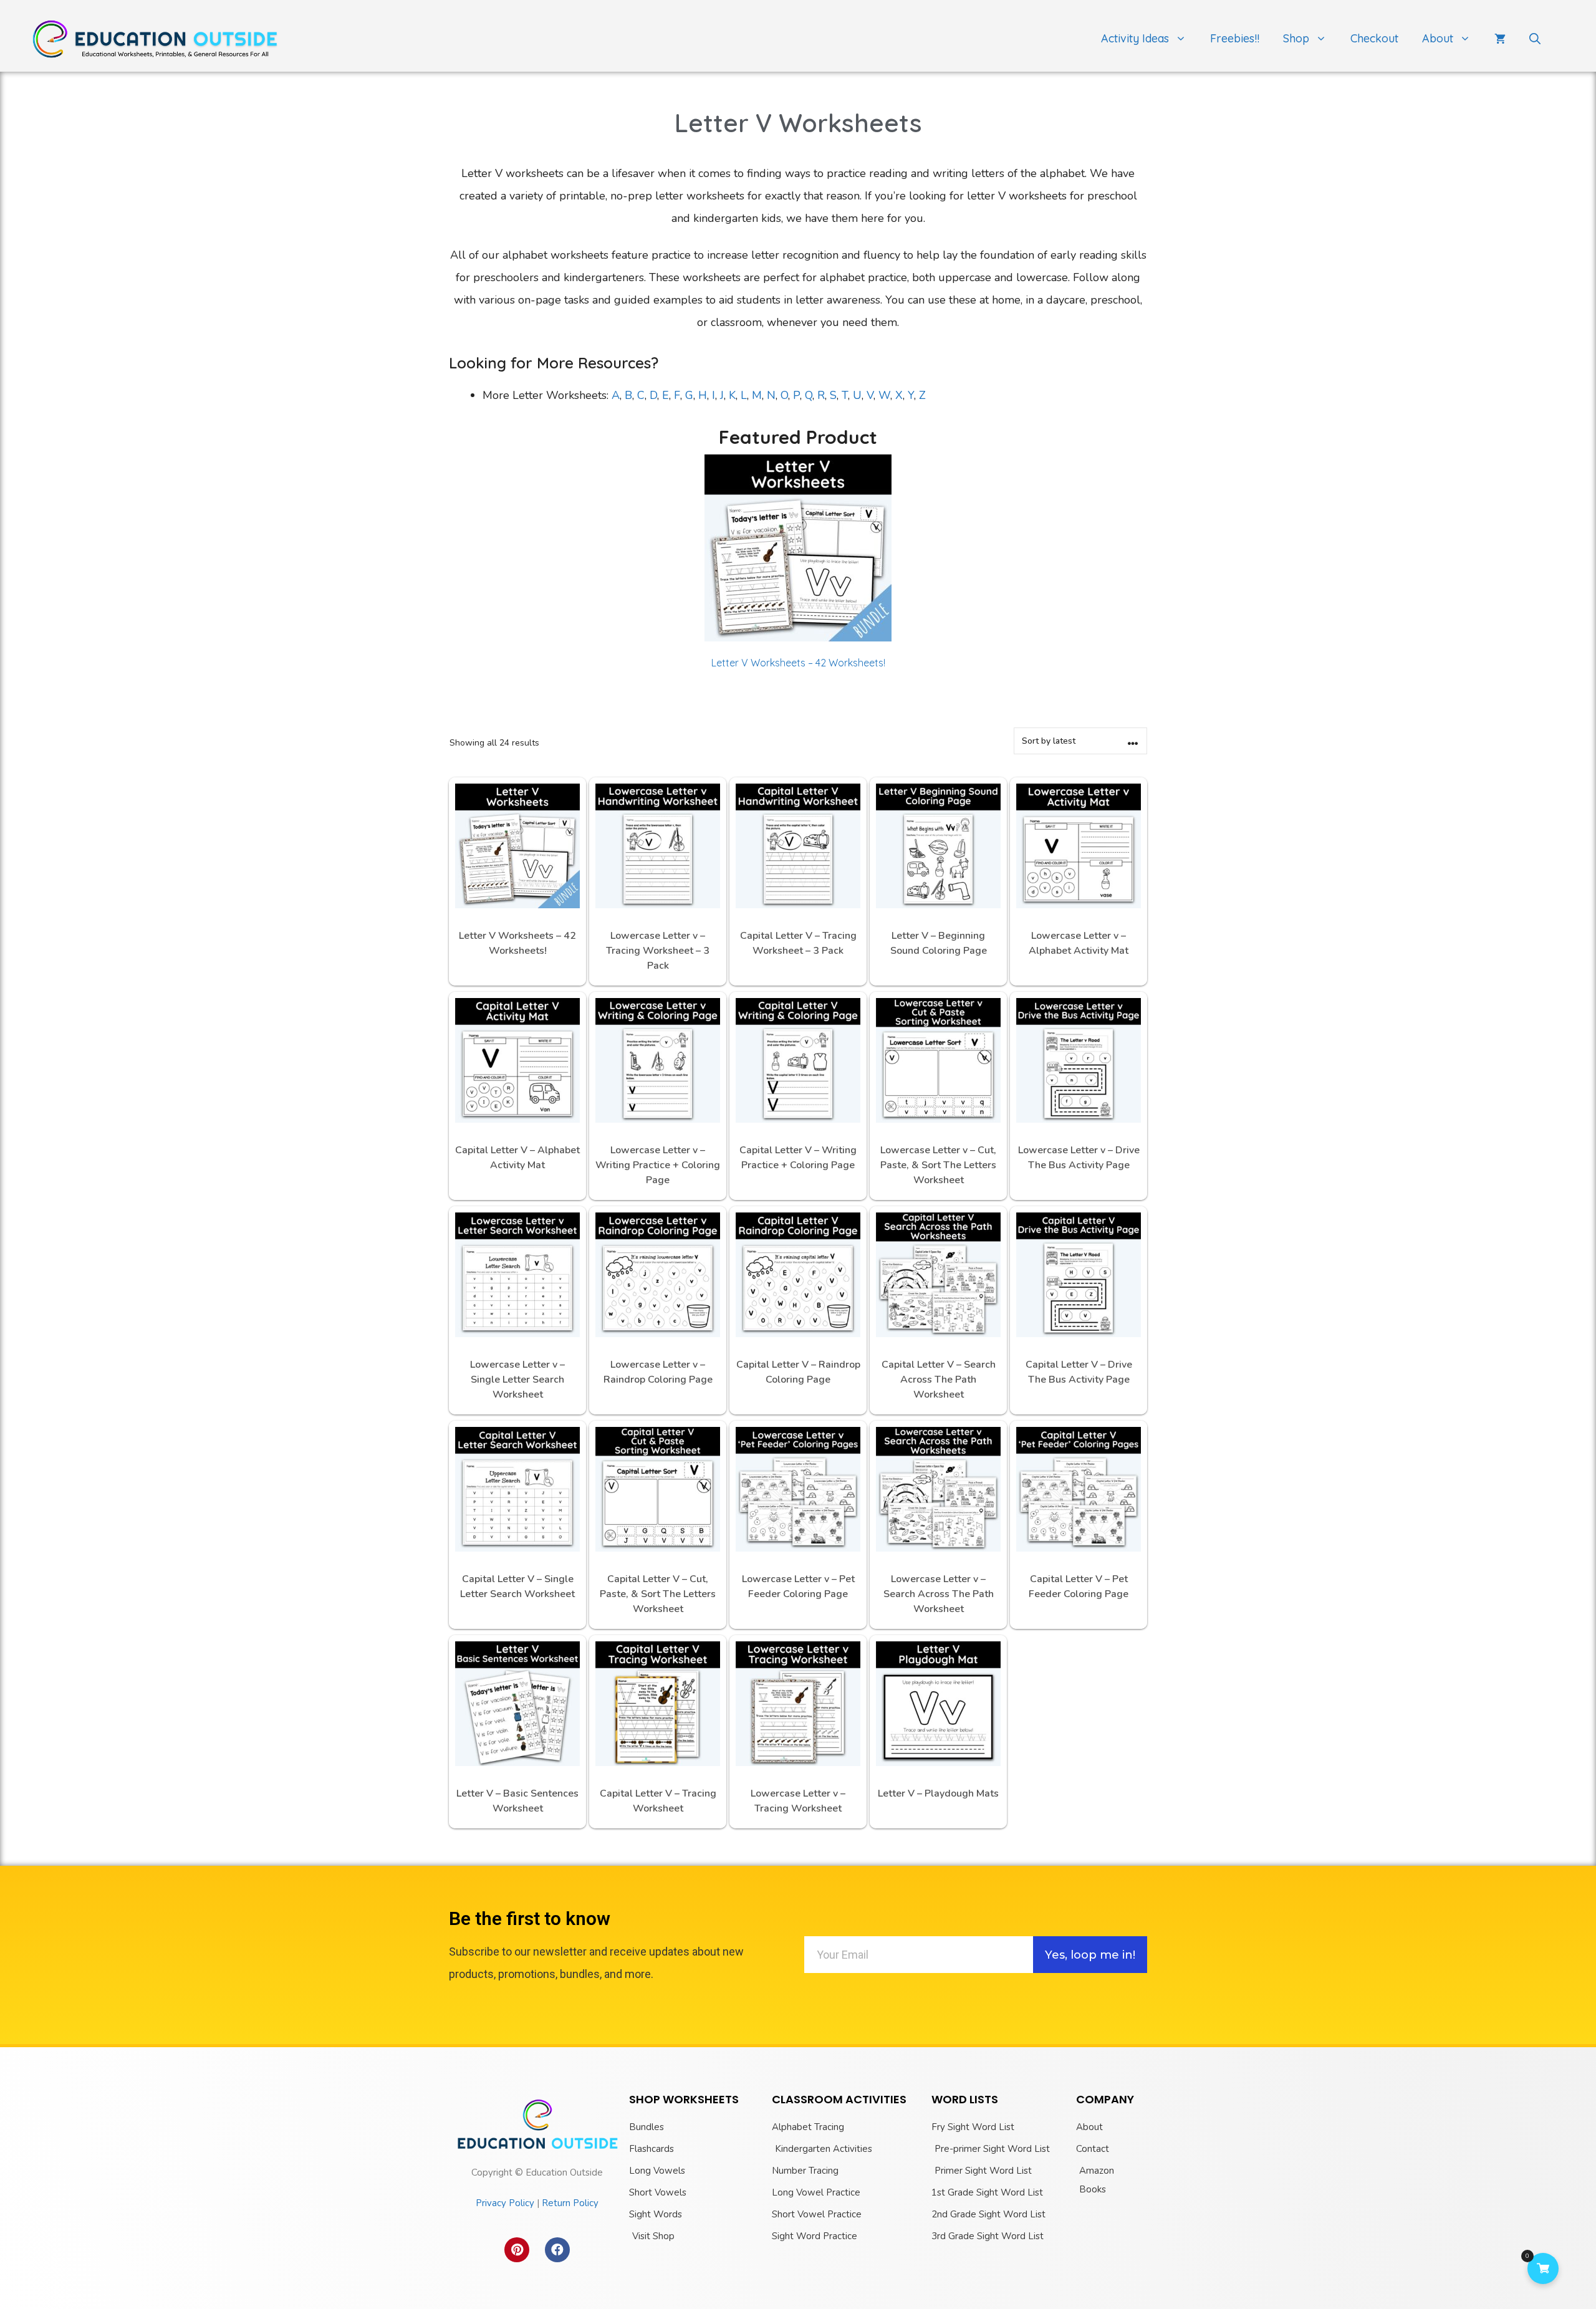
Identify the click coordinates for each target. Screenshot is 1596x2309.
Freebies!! (1235, 38)
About (1438, 38)
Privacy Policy (505, 2203)
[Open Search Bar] (1535, 39)
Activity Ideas (1135, 38)
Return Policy (570, 2203)
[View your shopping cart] (1500, 39)
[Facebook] (557, 2250)
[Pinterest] (517, 2250)
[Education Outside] (156, 38)
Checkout (1374, 38)
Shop (1296, 38)
